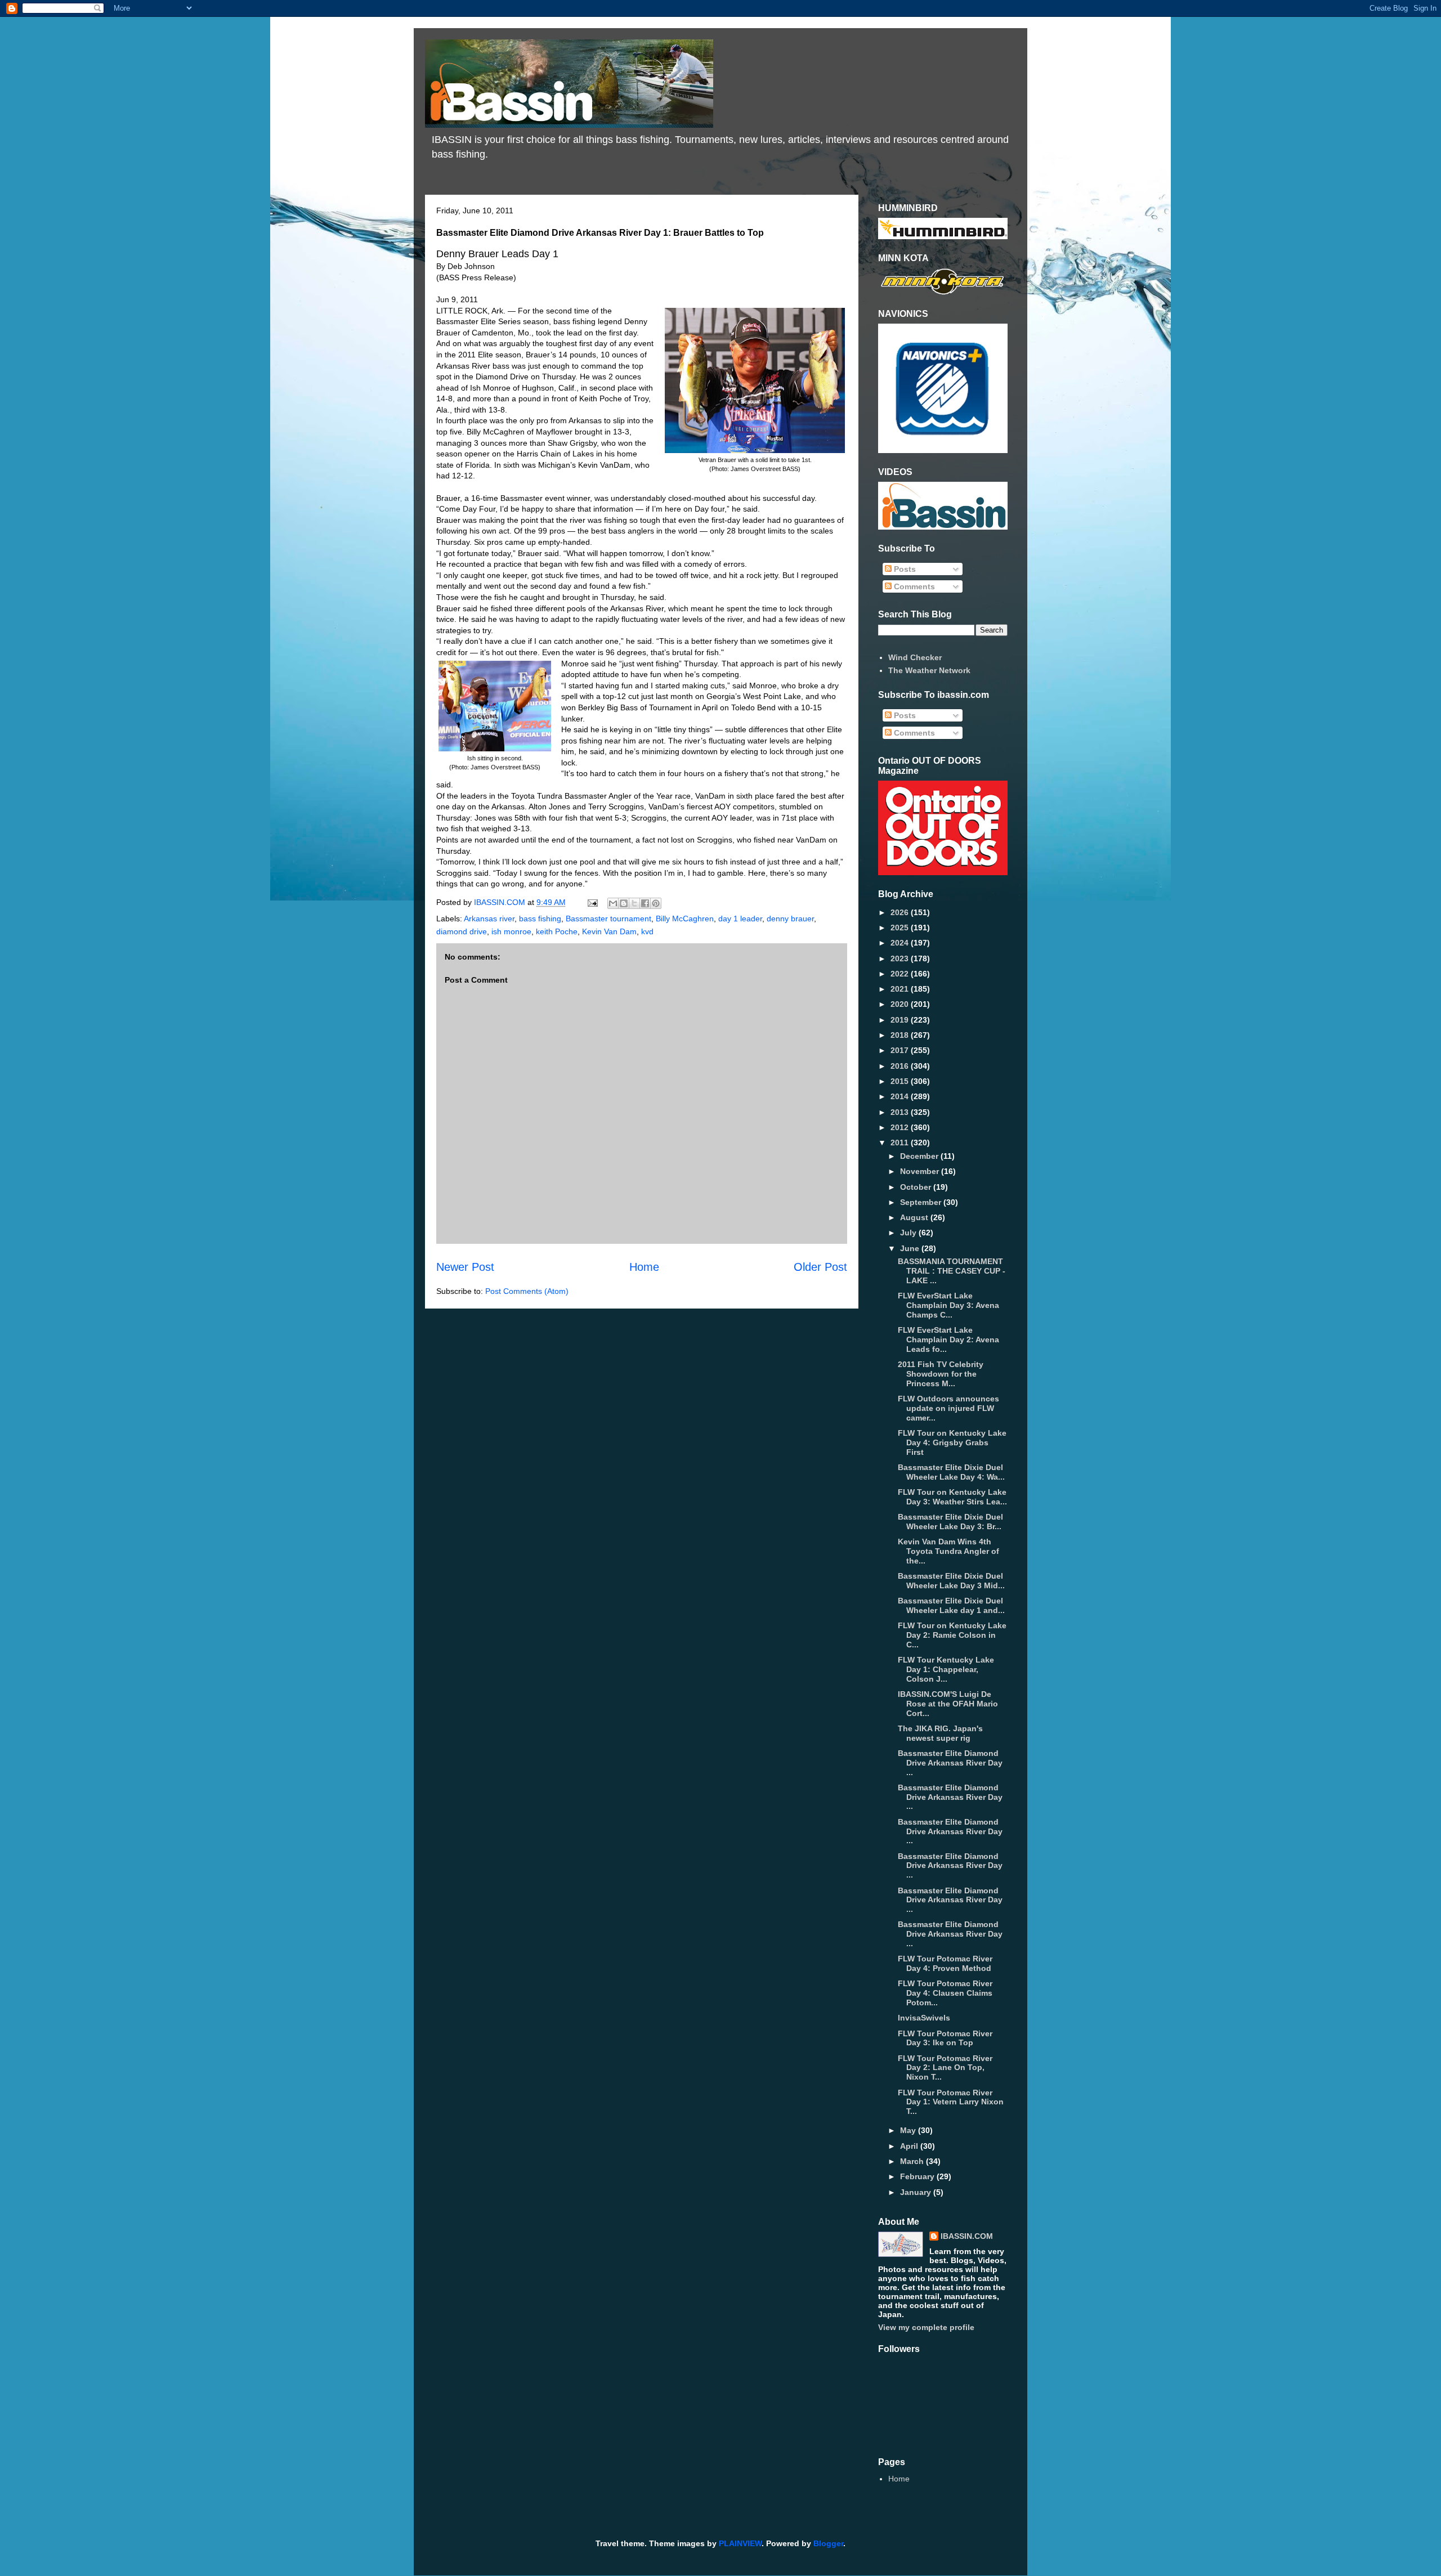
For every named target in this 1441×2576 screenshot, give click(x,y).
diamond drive (462, 931)
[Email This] (613, 903)
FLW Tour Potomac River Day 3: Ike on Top (945, 2038)
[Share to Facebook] (645, 903)
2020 (901, 1004)
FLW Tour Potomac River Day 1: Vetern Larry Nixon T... (951, 2102)
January (917, 2192)
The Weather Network (929, 670)
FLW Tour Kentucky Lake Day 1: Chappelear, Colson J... (946, 1669)
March (913, 2161)
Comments (913, 586)
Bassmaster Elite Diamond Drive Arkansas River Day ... (950, 1763)
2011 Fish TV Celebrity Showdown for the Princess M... (941, 1374)
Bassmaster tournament (608, 919)
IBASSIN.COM (501, 902)
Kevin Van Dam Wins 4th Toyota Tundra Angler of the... (948, 1551)
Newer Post (465, 1267)
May (909, 2130)
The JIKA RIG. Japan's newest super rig (940, 1733)
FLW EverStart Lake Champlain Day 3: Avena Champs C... (948, 1305)
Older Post (820, 1267)
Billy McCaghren (685, 919)
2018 (901, 1035)
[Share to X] (634, 903)
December (920, 1156)
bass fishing (540, 919)
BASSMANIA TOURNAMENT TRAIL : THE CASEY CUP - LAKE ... (952, 1271)
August (915, 1217)
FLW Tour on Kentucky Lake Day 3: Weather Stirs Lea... (952, 1497)
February (918, 2176)
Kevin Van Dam (609, 931)
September (922, 1202)
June (911, 1248)
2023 (901, 958)
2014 (901, 1096)
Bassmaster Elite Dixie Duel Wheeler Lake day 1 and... (951, 1605)
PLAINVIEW (740, 2543)
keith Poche (557, 931)
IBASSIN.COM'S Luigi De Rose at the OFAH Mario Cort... (948, 1704)
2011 (901, 1143)
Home (644, 1267)
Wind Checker (915, 657)
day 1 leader (740, 919)
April (910, 2146)
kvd (647, 931)
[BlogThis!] (624, 903)
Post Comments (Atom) (527, 1291)
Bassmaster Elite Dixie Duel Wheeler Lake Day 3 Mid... (951, 1581)
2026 (901, 912)
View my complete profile (926, 2327)
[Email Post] (592, 902)
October (917, 1187)
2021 (901, 989)
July (909, 1233)
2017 (901, 1050)
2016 (901, 1066)
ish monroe (511, 931)
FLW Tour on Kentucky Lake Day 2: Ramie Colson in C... (952, 1635)
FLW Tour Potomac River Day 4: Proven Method (945, 1963)
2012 (901, 1127)
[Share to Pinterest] (656, 903)
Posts (904, 569)
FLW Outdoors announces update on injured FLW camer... (948, 1408)
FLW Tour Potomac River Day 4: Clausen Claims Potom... (945, 1993)
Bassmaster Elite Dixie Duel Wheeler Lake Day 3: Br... (950, 1522)
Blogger (828, 2543)
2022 (901, 974)
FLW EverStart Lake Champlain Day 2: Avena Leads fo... (948, 1339)
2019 (901, 1020)
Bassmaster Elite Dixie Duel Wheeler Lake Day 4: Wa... (951, 1472)
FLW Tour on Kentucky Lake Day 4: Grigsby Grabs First (952, 1442)
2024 (901, 943)
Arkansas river (489, 919)
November (921, 1171)
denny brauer (790, 919)
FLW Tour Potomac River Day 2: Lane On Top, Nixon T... (945, 2068)
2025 (901, 928)
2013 (901, 1112)
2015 (901, 1081)
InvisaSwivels (924, 2018)
